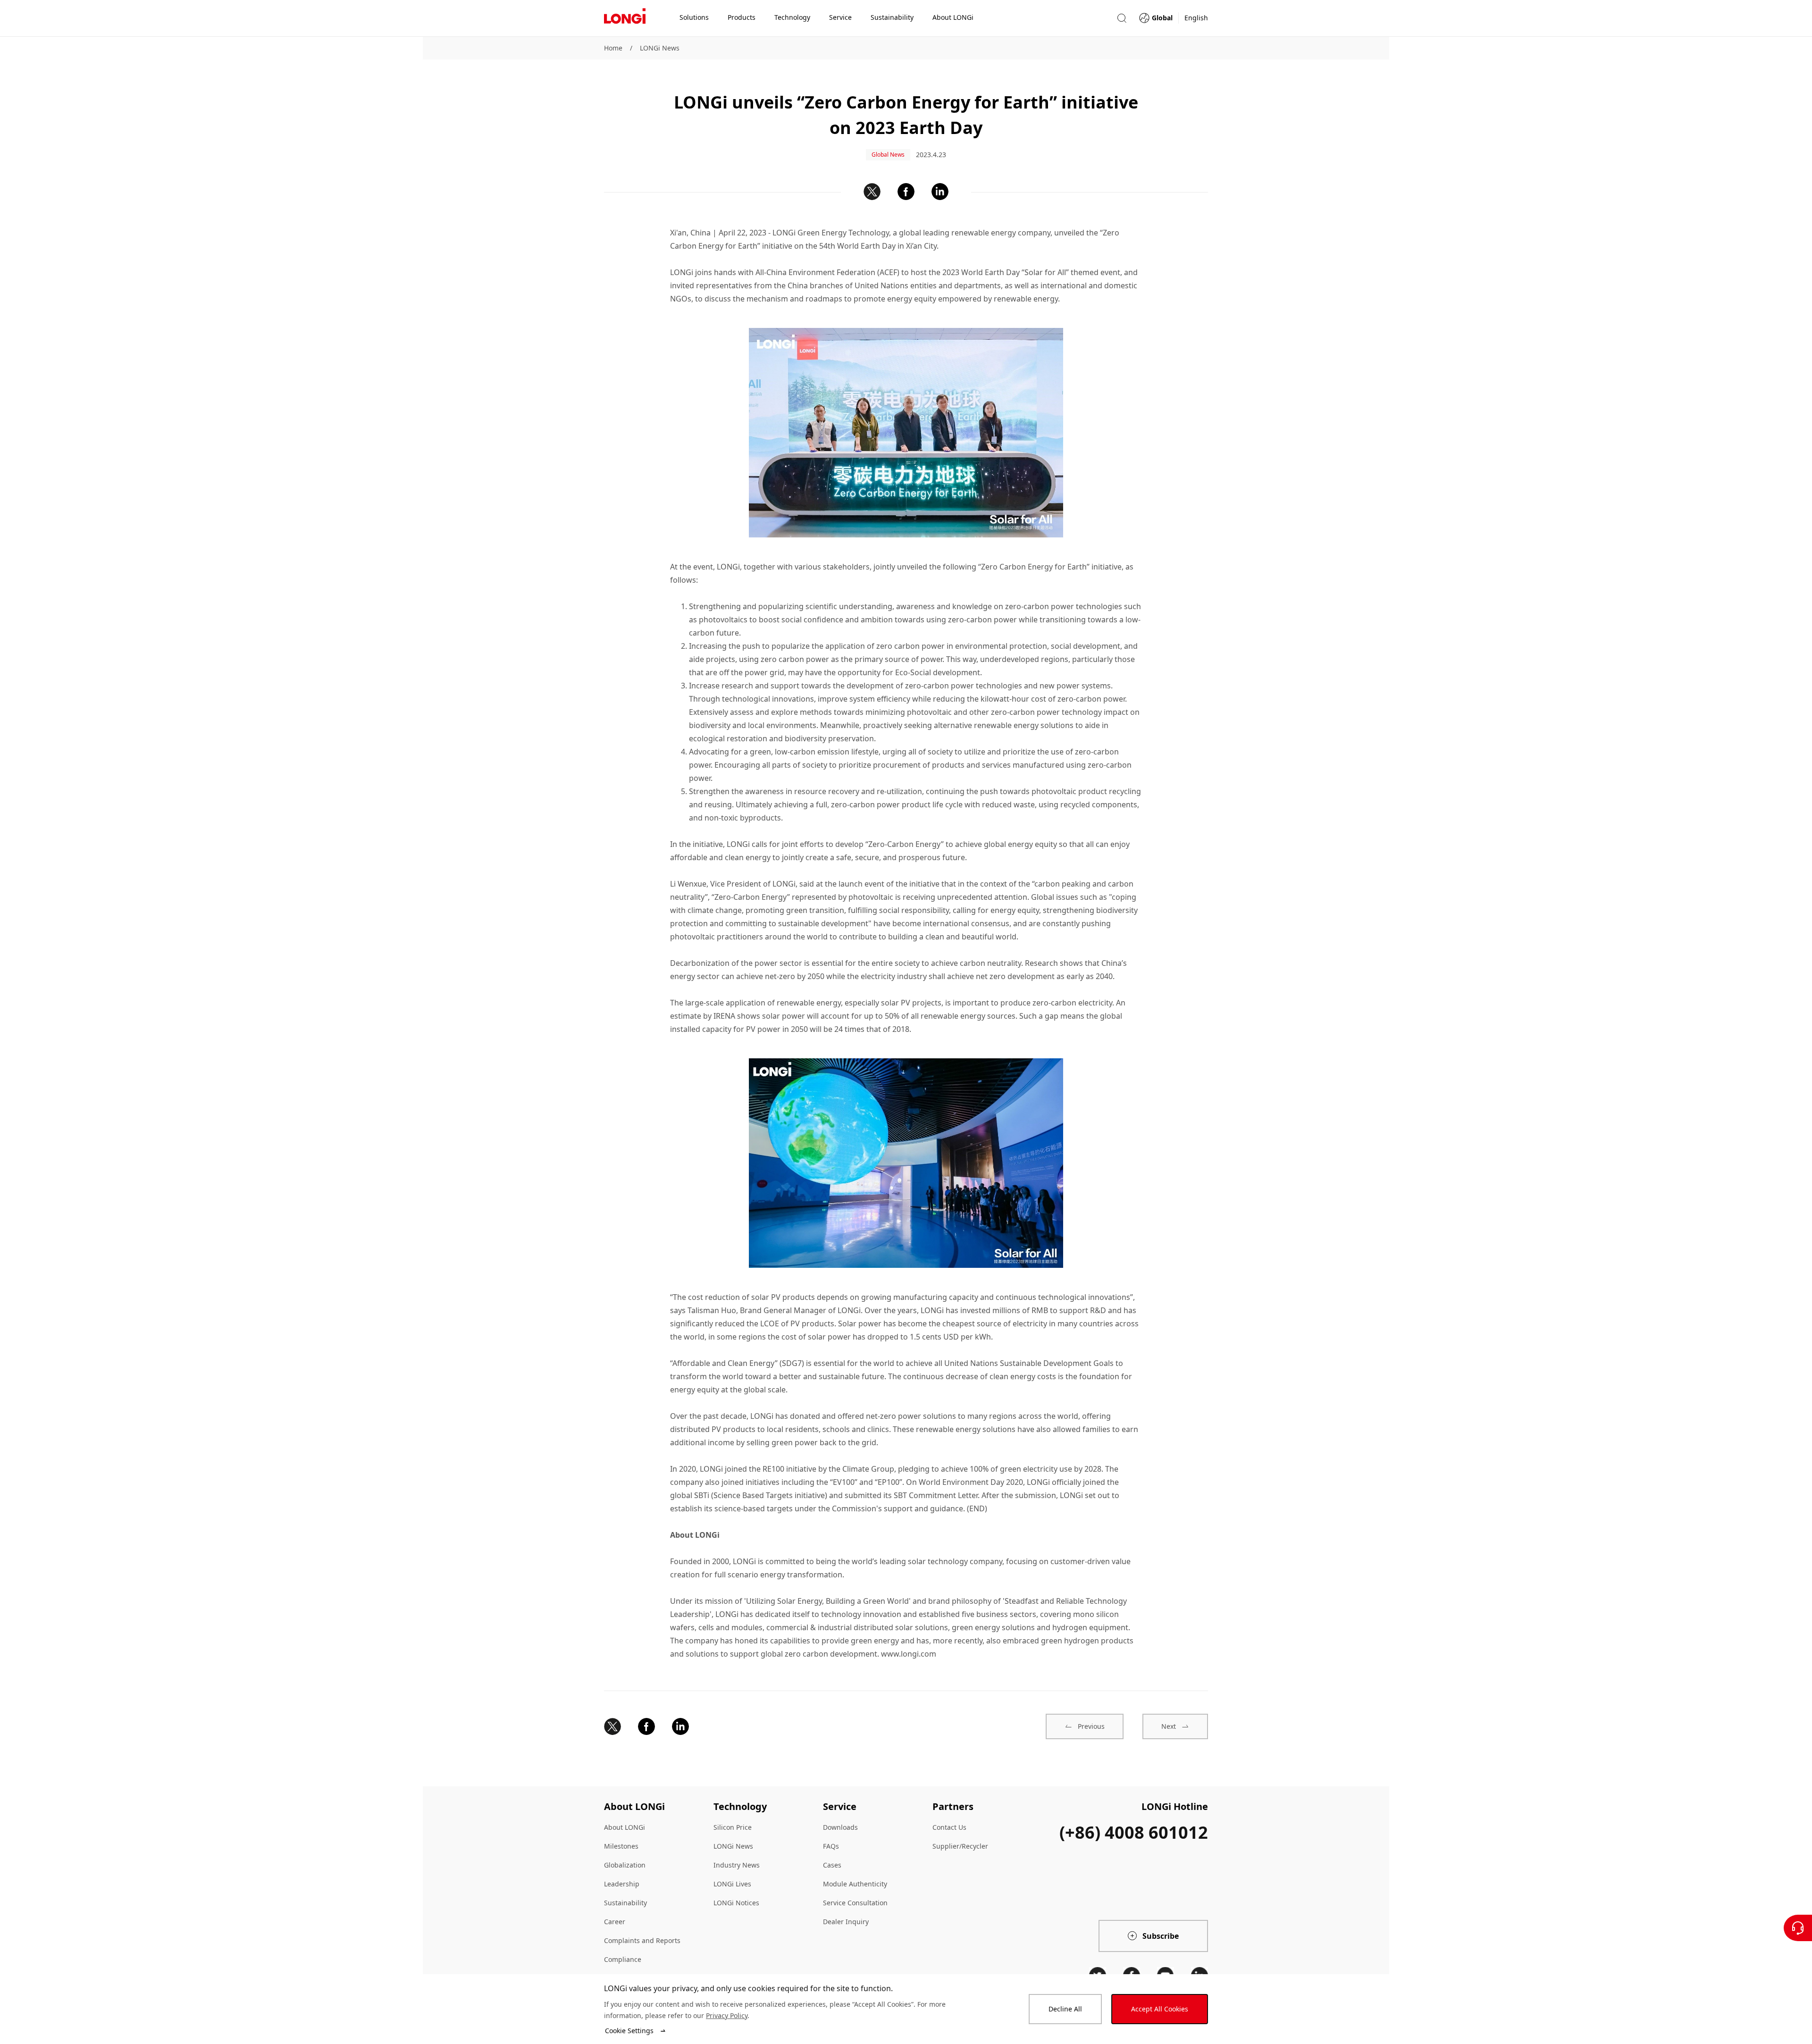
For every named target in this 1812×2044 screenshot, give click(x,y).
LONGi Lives (732, 1884)
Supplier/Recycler (960, 1846)
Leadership (622, 1884)
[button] (1122, 18)
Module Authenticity (855, 1884)
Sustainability (625, 1903)
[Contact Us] (1798, 1928)
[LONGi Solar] (625, 18)
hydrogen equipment (1090, 1627)
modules (747, 1627)
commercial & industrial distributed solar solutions (857, 1627)
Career (615, 1922)
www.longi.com (909, 1654)
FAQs (831, 1846)
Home (613, 48)
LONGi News (660, 48)
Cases (832, 1865)
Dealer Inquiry (846, 1922)
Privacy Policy (727, 2015)
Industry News (737, 1865)
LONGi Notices (736, 1903)
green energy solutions (993, 1627)
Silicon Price (733, 1827)
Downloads (840, 1827)
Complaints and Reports (642, 1940)
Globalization (625, 1865)
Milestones (621, 1846)
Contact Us (949, 1827)
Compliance (623, 1959)
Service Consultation (855, 1903)
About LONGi (625, 1827)
